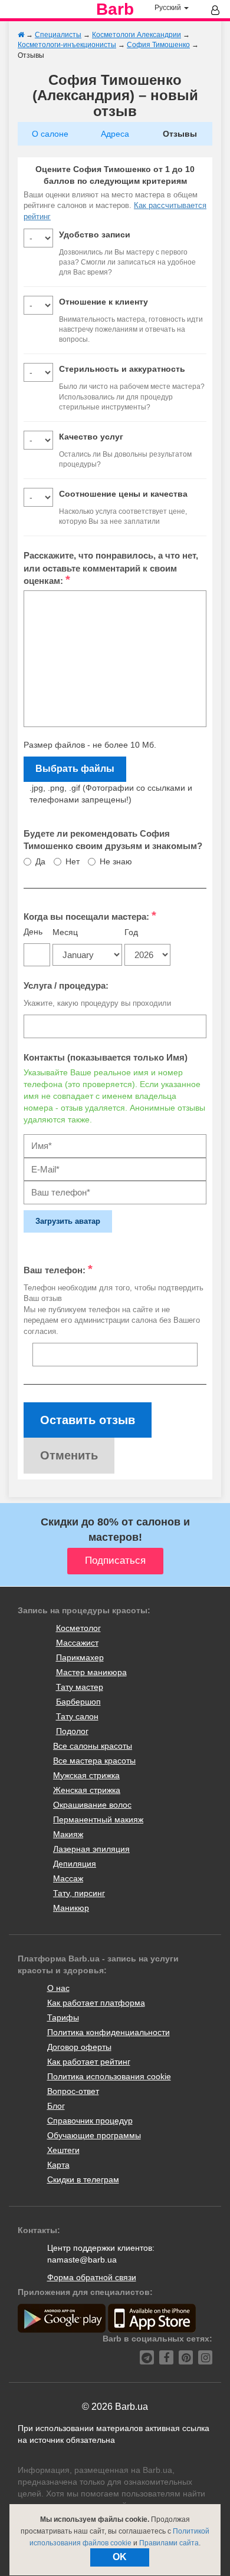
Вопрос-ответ (73, 2091)
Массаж (68, 1878)
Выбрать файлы (75, 769)
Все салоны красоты (93, 1746)
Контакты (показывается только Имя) (106, 1057)
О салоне (50, 134)
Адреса (115, 134)
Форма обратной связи (92, 2277)
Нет (73, 861)
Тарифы (63, 2017)
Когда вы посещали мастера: (90, 916)
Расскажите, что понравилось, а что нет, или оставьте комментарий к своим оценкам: (111, 568)
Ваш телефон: (58, 1269)
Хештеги (63, 2150)
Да (40, 861)
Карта (58, 2165)
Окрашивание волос (92, 1805)
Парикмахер (80, 1657)
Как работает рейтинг (89, 2062)
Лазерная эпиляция (91, 1849)
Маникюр (71, 1908)
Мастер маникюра (91, 1672)
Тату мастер (80, 1687)
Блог (56, 2106)
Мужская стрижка (86, 1775)
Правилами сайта (169, 2543)
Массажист (77, 1643)
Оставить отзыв (88, 1420)
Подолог (72, 1731)
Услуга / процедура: (66, 985)
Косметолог (78, 1628)
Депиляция (75, 1864)
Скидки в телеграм (83, 2179)
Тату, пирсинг (79, 1893)
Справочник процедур (90, 2121)
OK (120, 2557)
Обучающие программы (94, 2135)
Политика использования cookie (109, 2076)
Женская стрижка (87, 1790)
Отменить (69, 1455)
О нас (58, 1988)
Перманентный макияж (98, 1819)
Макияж (68, 1834)
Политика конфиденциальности (109, 2032)
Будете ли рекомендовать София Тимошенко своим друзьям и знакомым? (113, 840)
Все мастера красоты (94, 1761)
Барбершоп (78, 1702)
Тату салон (77, 1716)
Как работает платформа (96, 2003)
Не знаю (116, 861)
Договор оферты (79, 2047)
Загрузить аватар (68, 1221)
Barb (115, 9)
